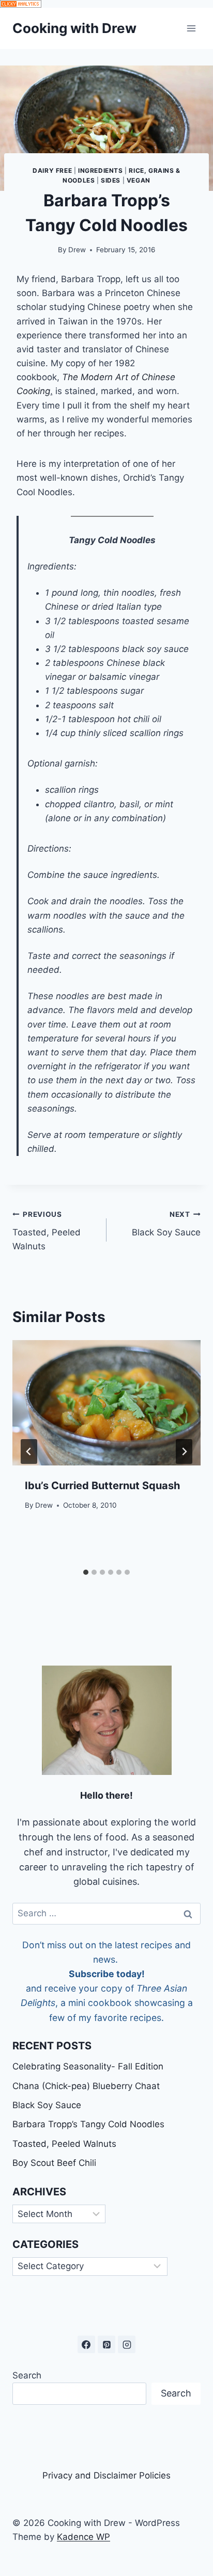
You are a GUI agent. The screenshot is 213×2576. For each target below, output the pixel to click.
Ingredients (101, 170)
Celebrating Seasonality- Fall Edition (88, 2066)
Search (27, 2375)
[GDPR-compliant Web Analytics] (106, 4)
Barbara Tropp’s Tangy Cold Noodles (88, 2124)
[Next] (184, 1452)
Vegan (139, 180)
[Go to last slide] (29, 1452)
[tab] (86, 1572)
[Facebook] (86, 2344)
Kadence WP (83, 2537)
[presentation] (106, 1403)
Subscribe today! (107, 1974)
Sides (111, 180)
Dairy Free (52, 170)
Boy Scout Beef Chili (54, 2163)
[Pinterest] (106, 2344)
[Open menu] (191, 28)
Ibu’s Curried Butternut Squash (102, 1486)
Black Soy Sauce (166, 1224)
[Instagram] (127, 2344)
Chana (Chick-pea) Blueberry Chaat (86, 2086)
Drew (77, 250)
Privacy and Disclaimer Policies (106, 2475)
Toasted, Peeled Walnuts (47, 1231)
